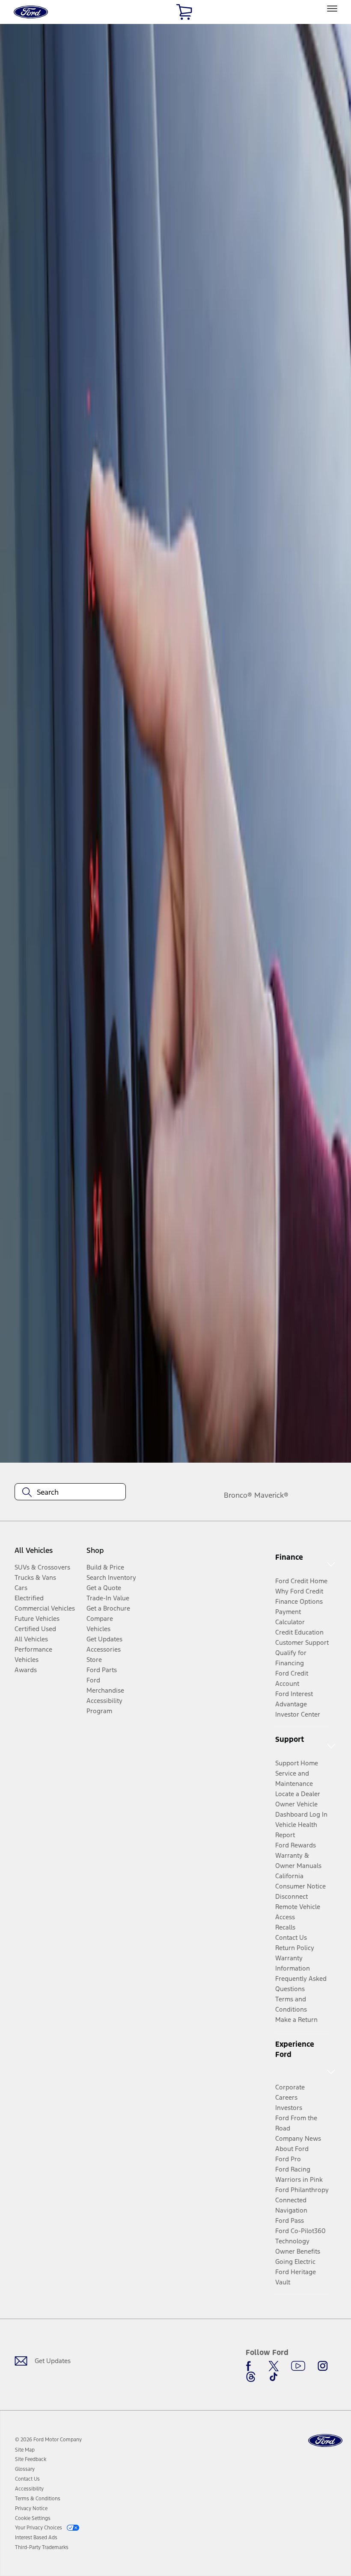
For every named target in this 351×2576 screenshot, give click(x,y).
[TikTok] (274, 2377)
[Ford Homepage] (325, 2441)
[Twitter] (274, 2366)
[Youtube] (298, 2366)
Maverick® (271, 1495)
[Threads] (251, 2377)
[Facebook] (251, 2366)
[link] (25, 2450)
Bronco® (238, 1495)
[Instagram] (323, 2366)
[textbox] (70, 1492)
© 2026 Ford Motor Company (48, 2440)
